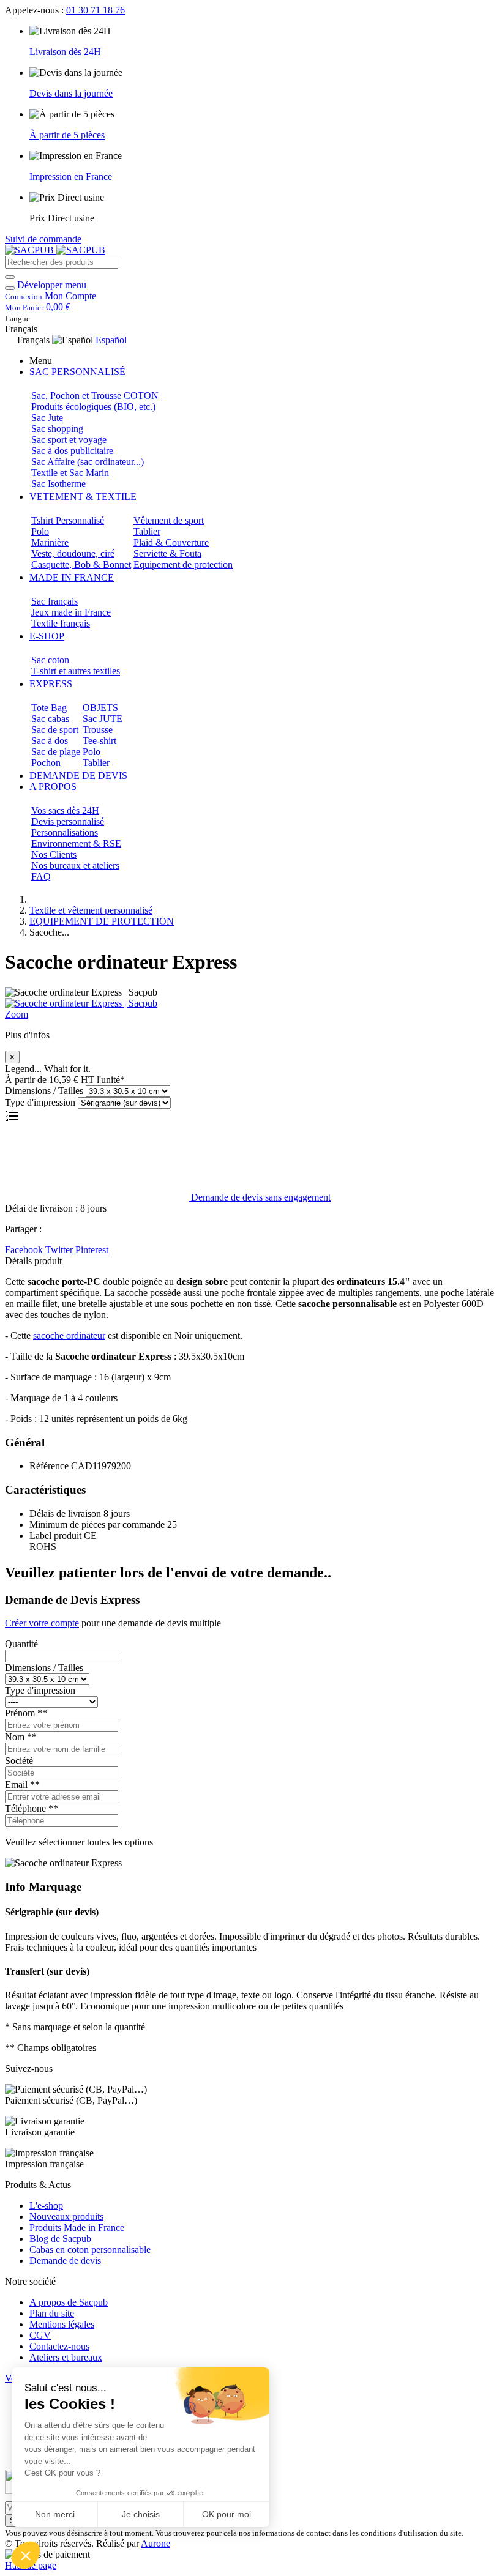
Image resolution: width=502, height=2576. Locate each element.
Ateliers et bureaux (66, 2357)
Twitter (59, 1250)
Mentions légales (62, 2324)
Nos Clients (54, 854)
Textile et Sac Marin (70, 473)
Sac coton (50, 660)
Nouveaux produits (66, 2217)
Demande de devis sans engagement (260, 1197)
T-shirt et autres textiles (76, 671)
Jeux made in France (71, 612)
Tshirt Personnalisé (68, 520)
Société (19, 1761)
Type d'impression (40, 1102)
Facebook (24, 1250)
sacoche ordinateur (69, 1335)
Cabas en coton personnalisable (90, 2250)
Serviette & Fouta (167, 553)
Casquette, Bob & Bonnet (81, 564)
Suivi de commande (43, 239)
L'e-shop (46, 2206)
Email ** (22, 1785)
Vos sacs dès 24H (65, 810)
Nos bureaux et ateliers (75, 865)
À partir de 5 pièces (67, 135)
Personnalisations (65, 832)
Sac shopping (57, 429)
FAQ (41, 877)
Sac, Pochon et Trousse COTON (95, 396)
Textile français (61, 623)
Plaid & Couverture (171, 542)
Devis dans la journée (71, 93)
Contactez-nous (59, 2346)
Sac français (54, 601)
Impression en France (71, 177)
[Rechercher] (10, 277)
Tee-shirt (99, 741)
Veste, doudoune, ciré (73, 553)
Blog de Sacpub (60, 2239)
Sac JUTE (103, 719)
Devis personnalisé (68, 821)
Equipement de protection (183, 564)
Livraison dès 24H (65, 52)
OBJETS (100, 708)
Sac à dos (50, 741)
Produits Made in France (77, 2228)
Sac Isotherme (58, 484)
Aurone (155, 2543)
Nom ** (21, 1737)
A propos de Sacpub (69, 2302)
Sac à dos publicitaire (72, 451)
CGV (40, 2335)
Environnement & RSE (76, 843)
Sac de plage (56, 752)
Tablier (147, 531)
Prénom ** (26, 1713)
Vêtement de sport (169, 520)
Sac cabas (50, 719)
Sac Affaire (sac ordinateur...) (88, 462)
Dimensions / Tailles (44, 1091)
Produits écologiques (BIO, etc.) (93, 407)
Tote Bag (49, 708)
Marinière (50, 542)
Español (111, 340)
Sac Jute (47, 418)
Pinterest (92, 1250)
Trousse (98, 730)
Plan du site (52, 2313)
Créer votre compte (42, 1623)
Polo (40, 531)
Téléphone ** (32, 1808)
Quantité (21, 1644)
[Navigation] (10, 288)
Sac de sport (55, 730)
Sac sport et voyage (69, 440)
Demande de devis (65, 2261)
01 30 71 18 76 (96, 10)
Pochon (46, 763)
